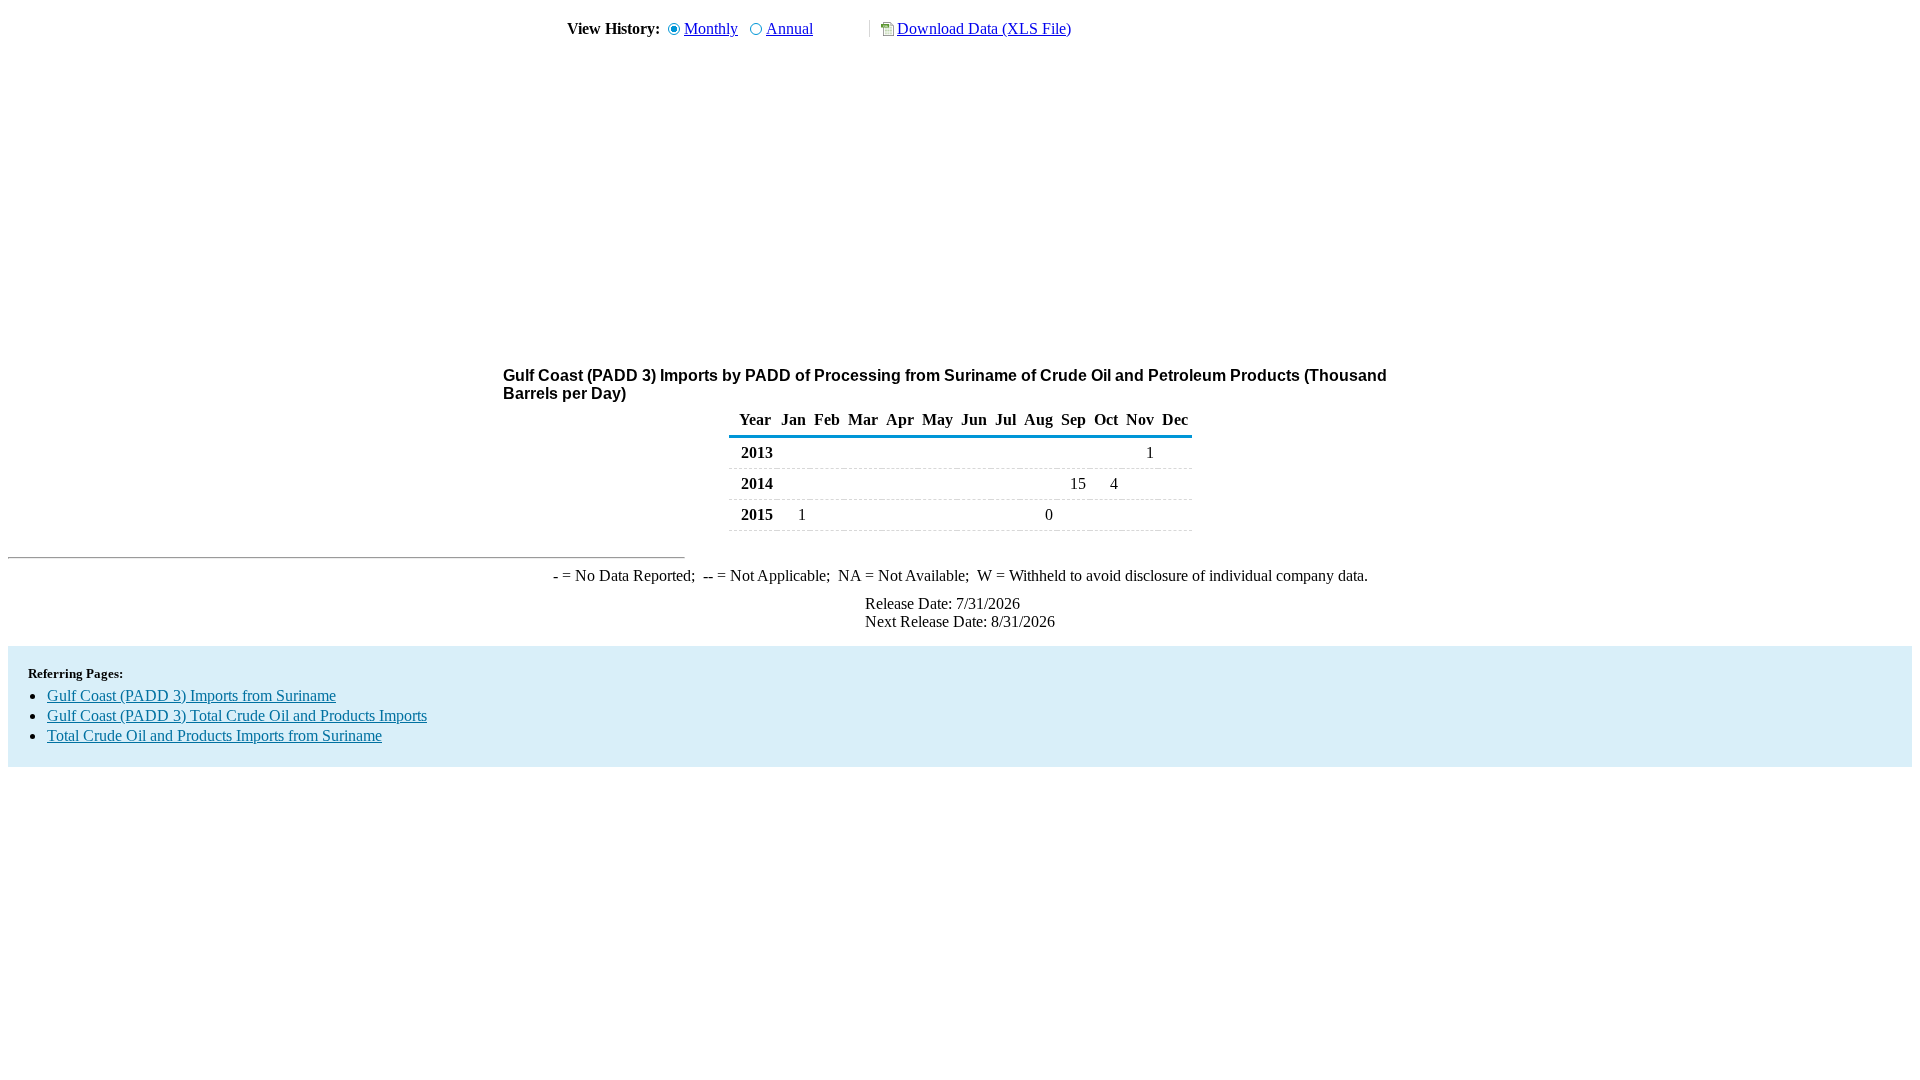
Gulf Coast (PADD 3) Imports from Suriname (191, 695)
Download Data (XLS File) (984, 28)
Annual (789, 28)
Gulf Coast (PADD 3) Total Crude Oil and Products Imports (237, 715)
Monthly (711, 28)
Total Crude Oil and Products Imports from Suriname (214, 735)
